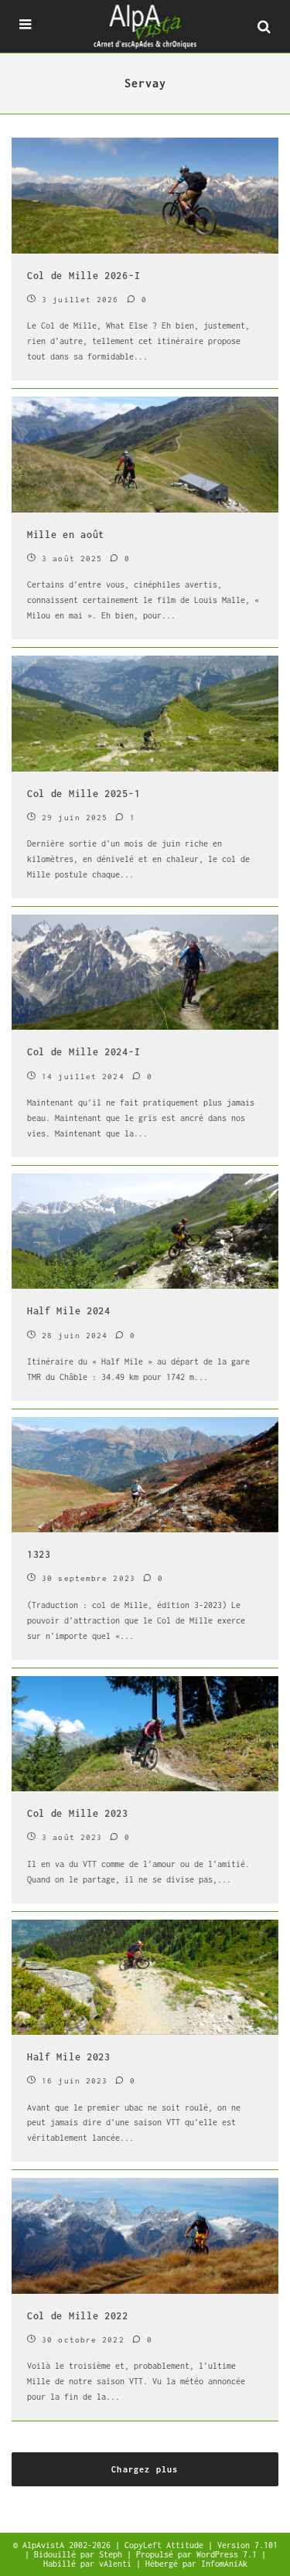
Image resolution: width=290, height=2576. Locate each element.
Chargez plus (145, 2469)
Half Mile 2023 (69, 2057)
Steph (113, 2554)
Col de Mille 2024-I (84, 1052)
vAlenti (118, 2564)
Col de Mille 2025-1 (84, 794)
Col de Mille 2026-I (84, 276)
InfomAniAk (224, 2564)
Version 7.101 (247, 2545)
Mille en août (66, 535)
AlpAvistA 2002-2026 (69, 2545)
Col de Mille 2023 (78, 1813)
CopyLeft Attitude (166, 2545)
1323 (39, 1554)
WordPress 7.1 (229, 2554)
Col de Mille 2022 (78, 2316)
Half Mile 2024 (69, 1311)
